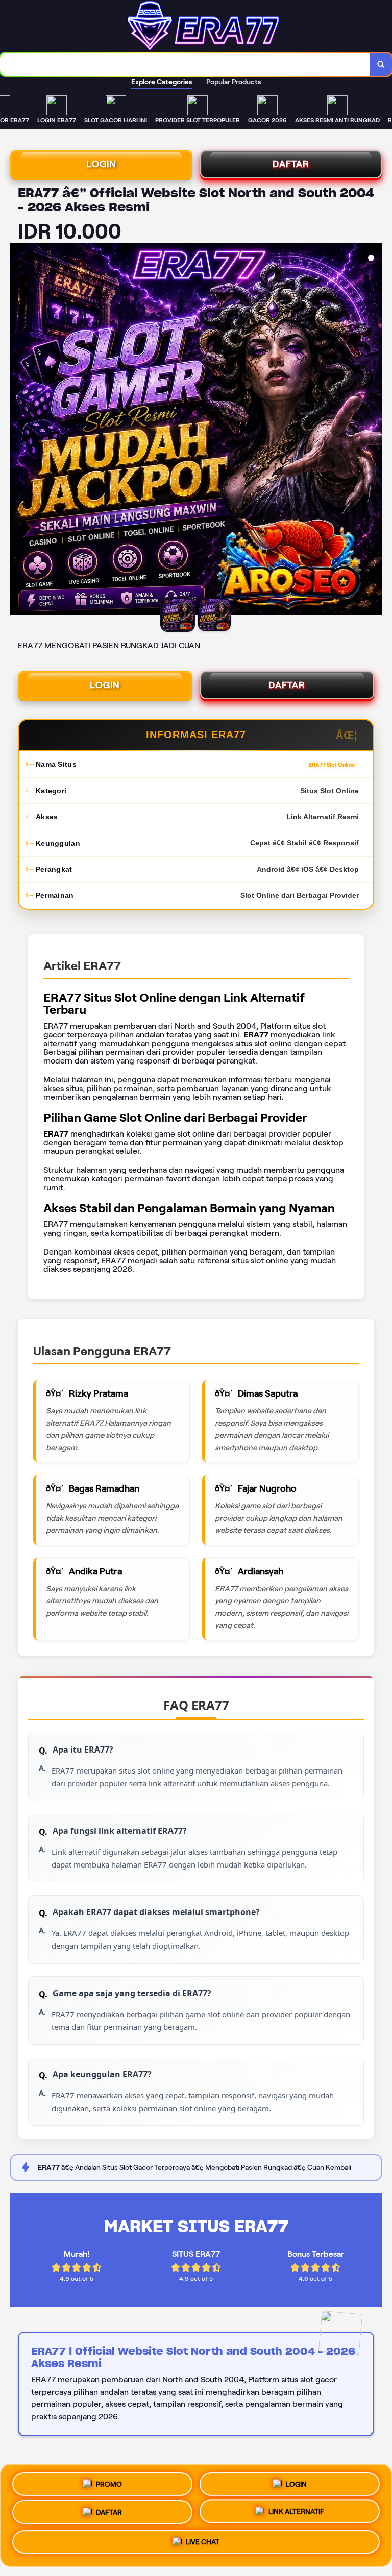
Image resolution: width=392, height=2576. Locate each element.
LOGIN (101, 164)
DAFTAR (291, 164)
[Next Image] (374, 430)
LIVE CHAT (203, 2545)
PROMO (109, 2480)
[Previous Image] (18, 430)
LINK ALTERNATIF (296, 2514)
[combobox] (185, 64)
